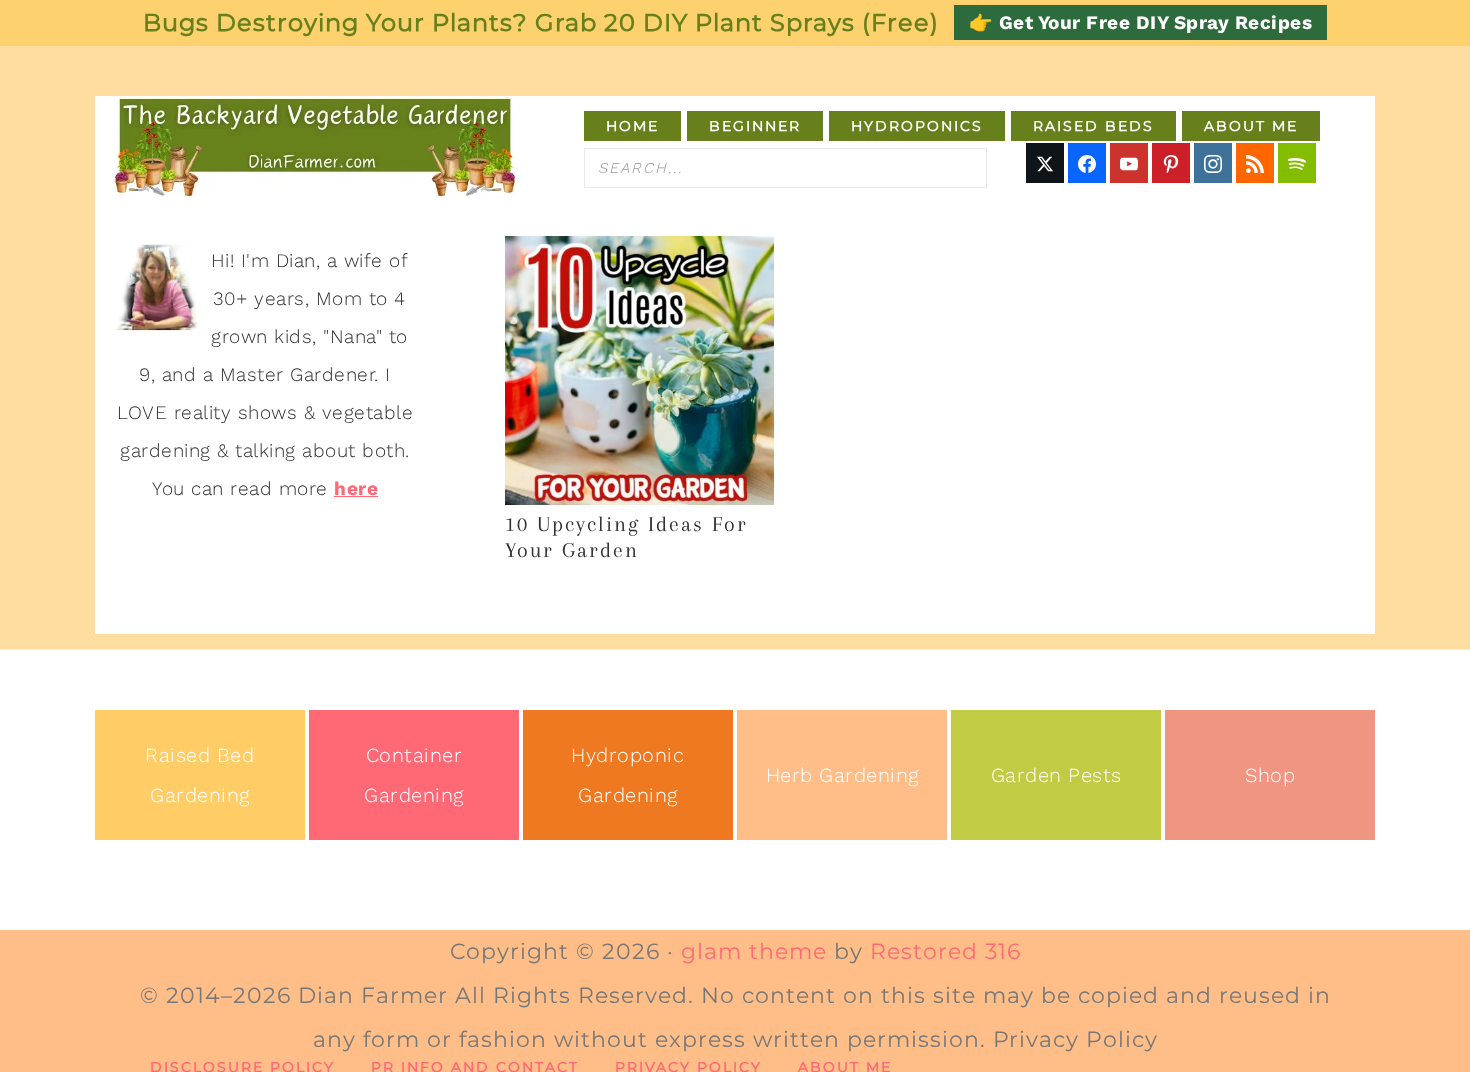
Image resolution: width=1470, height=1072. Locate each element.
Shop (1270, 775)
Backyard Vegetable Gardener (315, 146)
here (356, 488)
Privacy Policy (688, 1067)
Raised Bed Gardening (199, 775)
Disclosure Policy (242, 1067)
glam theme (754, 951)
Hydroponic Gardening (627, 775)
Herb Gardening (842, 775)
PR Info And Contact (475, 1067)
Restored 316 (945, 951)
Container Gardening (414, 775)
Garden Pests (1056, 775)
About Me (845, 1067)
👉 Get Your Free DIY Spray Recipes (1141, 22)
